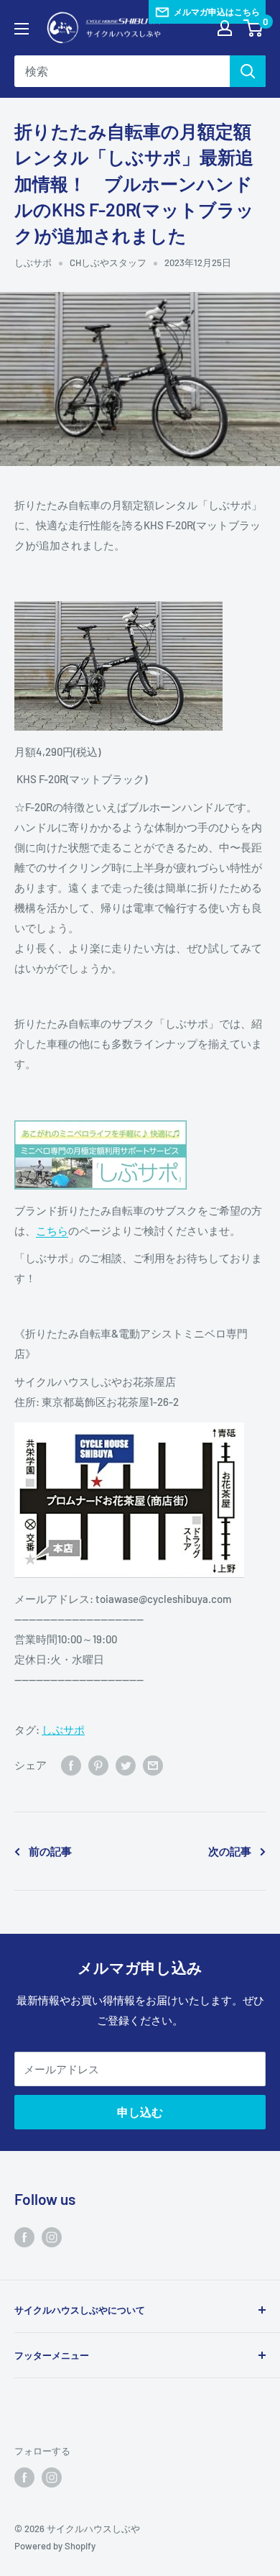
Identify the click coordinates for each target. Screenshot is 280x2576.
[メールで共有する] (153, 1765)
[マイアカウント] (225, 28)
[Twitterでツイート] (126, 1765)
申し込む (140, 2112)
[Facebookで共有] (71, 1765)
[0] (254, 28)
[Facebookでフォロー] (24, 2237)
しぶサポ (33, 262)
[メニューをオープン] (22, 29)
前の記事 (50, 1851)
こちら (52, 1230)
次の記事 (230, 1851)
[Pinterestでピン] (98, 1765)
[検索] (248, 71)
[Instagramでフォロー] (52, 2237)
